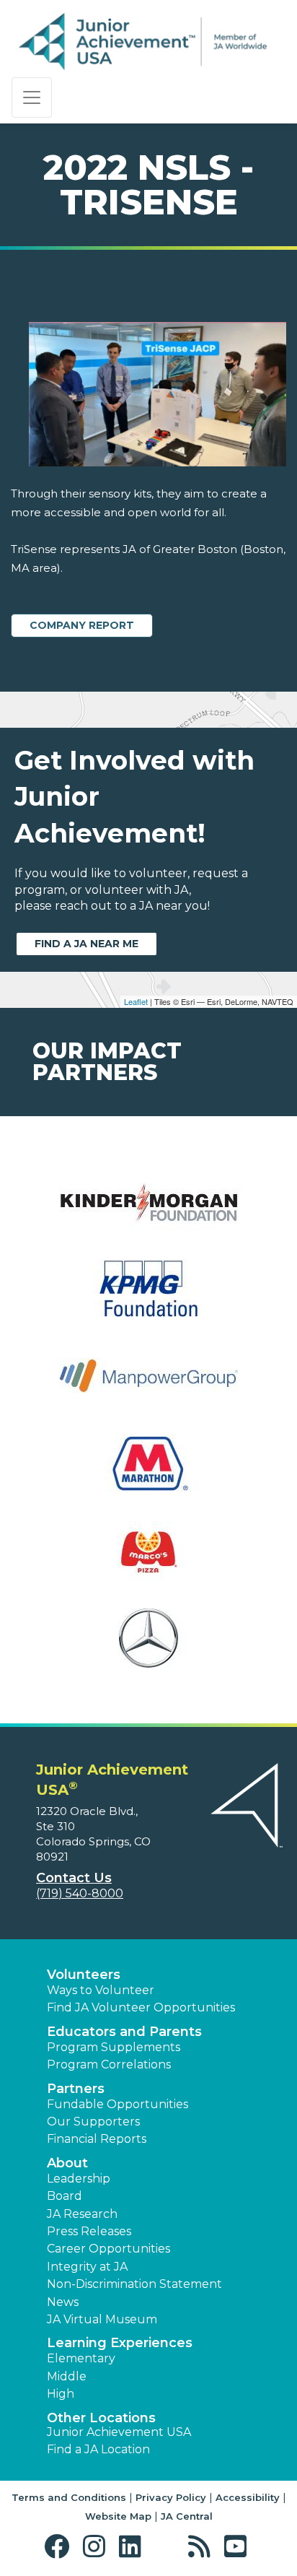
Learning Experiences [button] (120, 2343)
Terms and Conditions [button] (69, 2497)
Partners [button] (76, 2089)
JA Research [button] (82, 2214)
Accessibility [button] (248, 2497)
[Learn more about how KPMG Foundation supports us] (148, 1298)
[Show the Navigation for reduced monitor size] (32, 97)
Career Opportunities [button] (108, 2249)
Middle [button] (67, 2376)
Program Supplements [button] (114, 2047)
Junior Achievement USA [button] (119, 2432)
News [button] (63, 2302)
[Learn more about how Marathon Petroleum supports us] (148, 1472)
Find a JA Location (98, 2449)
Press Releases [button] (89, 2231)
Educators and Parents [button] (124, 2032)
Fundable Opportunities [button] (118, 2104)
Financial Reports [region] (97, 2139)
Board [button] (65, 2196)
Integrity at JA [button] (87, 2267)
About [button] (67, 2163)
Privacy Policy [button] (171, 2497)
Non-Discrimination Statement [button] (134, 2284)
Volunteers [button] (84, 1975)
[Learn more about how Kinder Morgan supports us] (148, 1210)
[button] (60, 2547)
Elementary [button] (81, 2358)
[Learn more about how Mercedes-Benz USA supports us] (148, 1647)
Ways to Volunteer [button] (101, 1990)
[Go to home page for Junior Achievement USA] (143, 42)
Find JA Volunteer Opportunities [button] (141, 2007)
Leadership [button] (79, 2179)
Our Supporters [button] (93, 2122)
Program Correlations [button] (109, 2064)
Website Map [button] (118, 2516)
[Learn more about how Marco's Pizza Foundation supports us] (148, 1560)
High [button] (61, 2394)
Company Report (82, 625)
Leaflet (136, 1001)
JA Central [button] (187, 2516)
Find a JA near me (87, 944)
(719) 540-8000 (80, 1893)
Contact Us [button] (74, 1878)
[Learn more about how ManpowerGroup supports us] (148, 1385)
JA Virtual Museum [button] (102, 2319)
